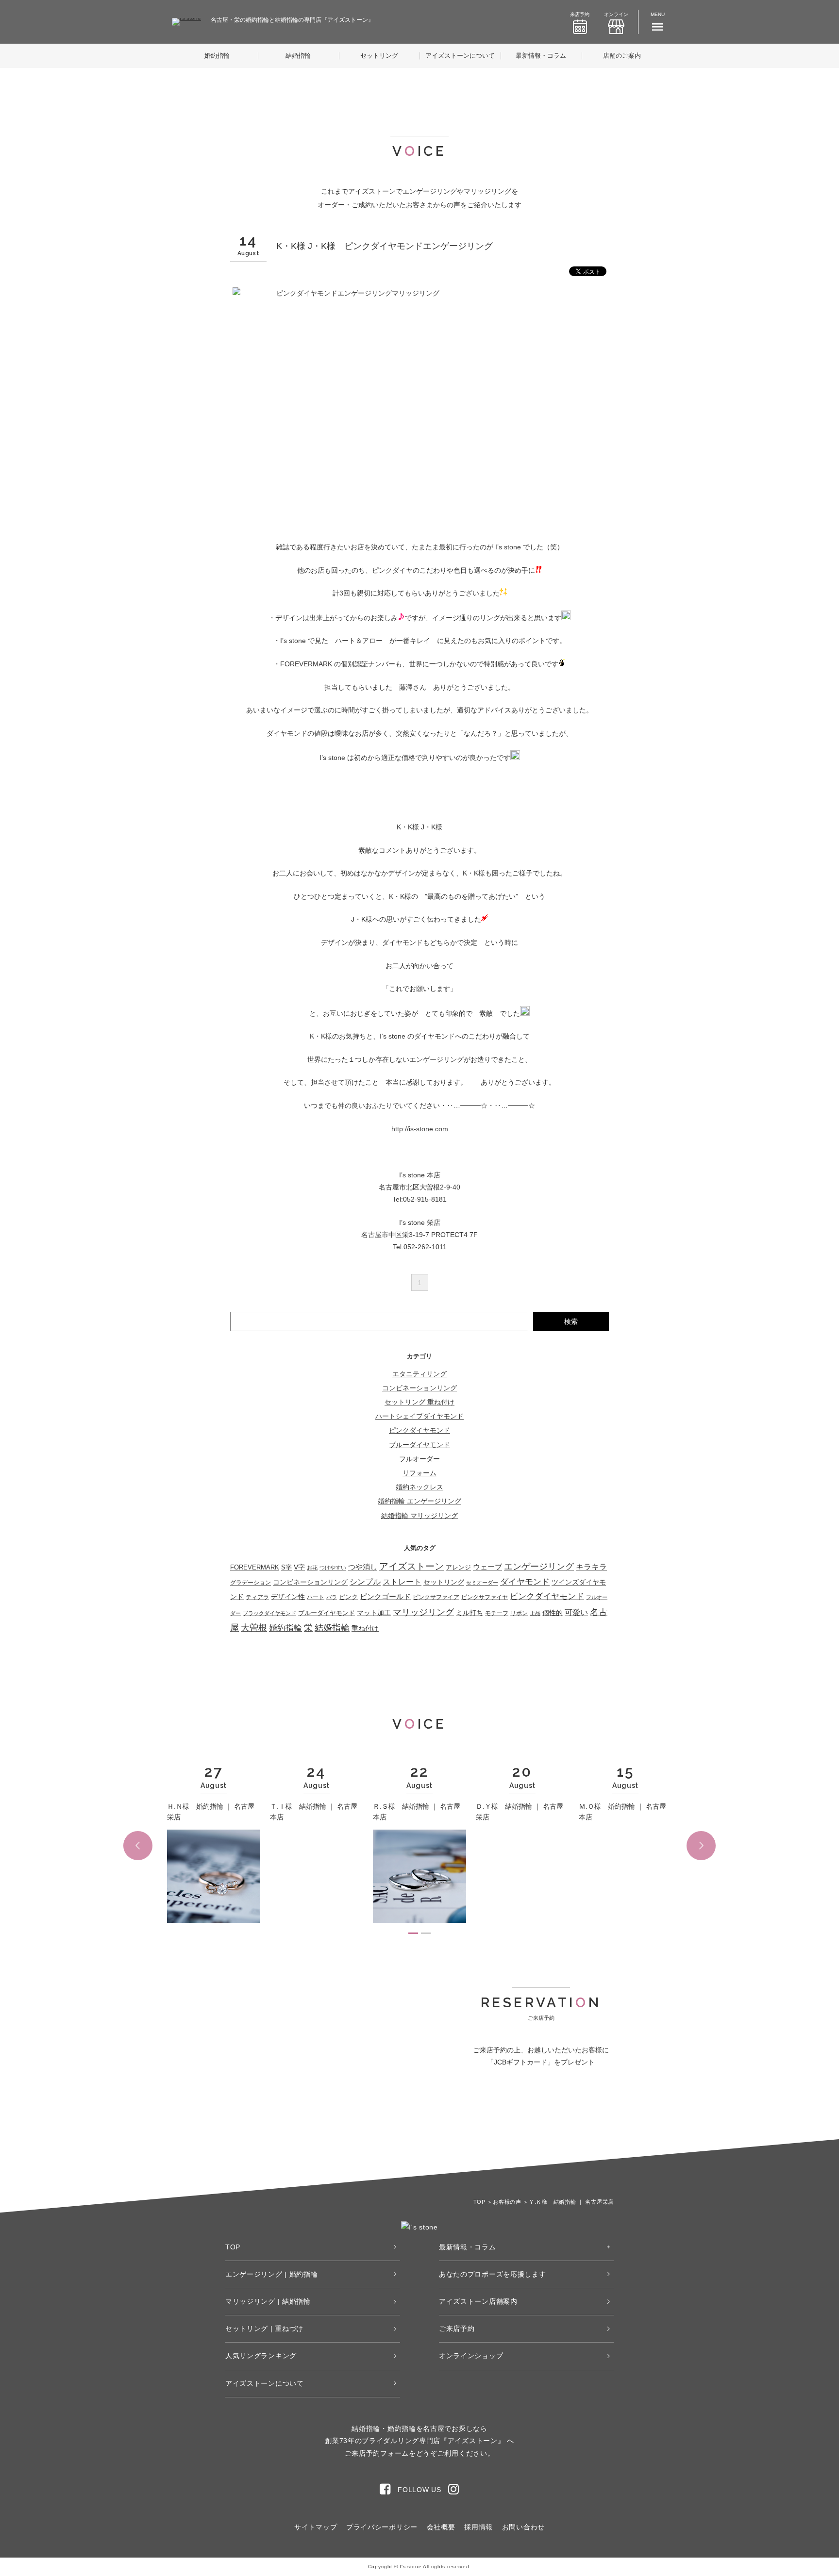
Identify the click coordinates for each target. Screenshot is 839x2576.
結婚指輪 (298, 56)
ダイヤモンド (525, 1582)
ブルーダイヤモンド (419, 1445)
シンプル (365, 1582)
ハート (316, 1597)
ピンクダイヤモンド (419, 1430)
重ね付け (365, 1628)
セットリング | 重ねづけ (264, 2328)
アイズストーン (411, 1566)
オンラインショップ (471, 2356)
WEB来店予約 (489, 2118)
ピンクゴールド (385, 1597)
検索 (571, 1321)
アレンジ (458, 1567)
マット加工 (374, 1613)
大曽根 (254, 1628)
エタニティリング (419, 1374)
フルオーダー (419, 1459)
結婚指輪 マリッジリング (419, 1516)
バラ (332, 1597)
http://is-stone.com (420, 1129)
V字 (299, 1567)
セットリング (379, 56)
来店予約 (580, 14)
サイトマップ (316, 2527)
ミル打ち (470, 1613)
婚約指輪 (217, 56)
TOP (233, 2247)
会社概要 (441, 2527)
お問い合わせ (523, 2527)
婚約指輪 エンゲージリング (419, 1501)
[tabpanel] (214, 1845)
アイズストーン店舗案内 (478, 2301)
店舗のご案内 (622, 56)
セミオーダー (482, 1583)
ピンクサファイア (436, 1597)
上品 (535, 1613)
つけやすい (333, 1568)
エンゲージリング (539, 1567)
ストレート (402, 1582)
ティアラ (257, 1597)
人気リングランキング (261, 2356)
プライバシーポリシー (382, 2527)
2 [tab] (426, 1933)
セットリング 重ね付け (419, 1402)
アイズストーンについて (460, 56)
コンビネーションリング (419, 1388)
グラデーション (251, 1583)
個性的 (553, 1613)
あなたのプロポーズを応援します (493, 2274)
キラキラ (591, 1567)
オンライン (616, 14)
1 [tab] (413, 1933)
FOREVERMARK (255, 1567)
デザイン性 (288, 1597)
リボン (519, 1613)
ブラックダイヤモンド (269, 1613)
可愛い (576, 1612)
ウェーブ (487, 1567)
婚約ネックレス (419, 1487)
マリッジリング (423, 1612)
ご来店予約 (457, 2328)
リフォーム (419, 1473)
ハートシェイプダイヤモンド (419, 1416)
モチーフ (497, 1613)
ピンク (348, 1597)
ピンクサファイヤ (485, 1597)
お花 (312, 1568)
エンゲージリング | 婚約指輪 (272, 2274)
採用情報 (478, 2527)
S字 (286, 1568)
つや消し (363, 1567)
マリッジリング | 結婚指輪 (268, 2301)
